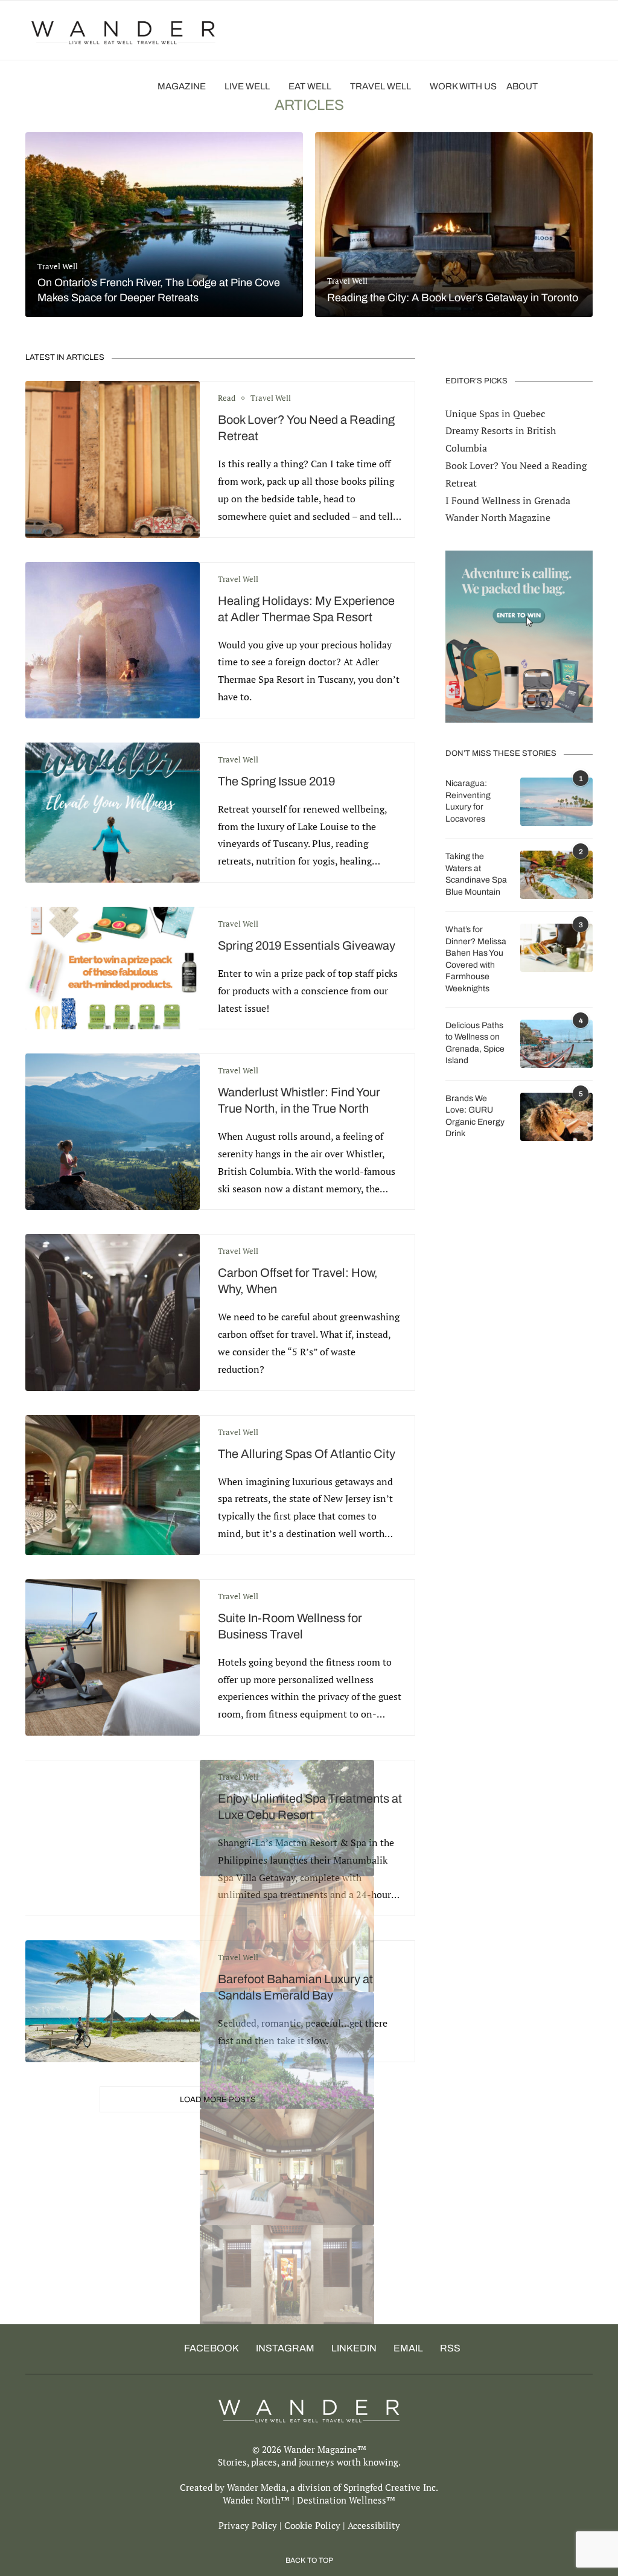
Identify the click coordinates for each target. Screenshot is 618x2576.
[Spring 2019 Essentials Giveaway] (113, 968)
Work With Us (463, 86)
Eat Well (310, 86)
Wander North (252, 2500)
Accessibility (374, 2525)
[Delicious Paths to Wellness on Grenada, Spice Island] (556, 1044)
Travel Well (381, 86)
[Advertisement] (309, 2240)
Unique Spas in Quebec (495, 414)
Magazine (182, 86)
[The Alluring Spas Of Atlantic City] (113, 1485)
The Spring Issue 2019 (276, 781)
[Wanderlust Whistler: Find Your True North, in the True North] (113, 1132)
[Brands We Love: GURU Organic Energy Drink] (556, 1117)
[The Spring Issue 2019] (113, 813)
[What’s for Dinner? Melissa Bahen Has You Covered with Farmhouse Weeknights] (556, 948)
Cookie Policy (312, 2525)
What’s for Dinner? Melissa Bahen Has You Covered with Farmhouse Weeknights (476, 959)
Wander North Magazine (498, 517)
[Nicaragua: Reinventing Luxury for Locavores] (556, 802)
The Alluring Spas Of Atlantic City (307, 1454)
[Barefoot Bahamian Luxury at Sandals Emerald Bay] (113, 2001)
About (522, 86)
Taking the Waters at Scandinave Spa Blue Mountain (476, 874)
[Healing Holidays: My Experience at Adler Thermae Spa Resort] (113, 640)
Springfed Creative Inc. (391, 2487)
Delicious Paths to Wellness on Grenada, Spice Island (475, 1043)
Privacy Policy (248, 2525)
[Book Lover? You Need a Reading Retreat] (113, 459)
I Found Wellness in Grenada (508, 500)
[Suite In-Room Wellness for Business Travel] (113, 1657)
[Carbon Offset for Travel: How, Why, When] (113, 1312)
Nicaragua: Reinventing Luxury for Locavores (468, 801)
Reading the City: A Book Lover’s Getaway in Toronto (453, 298)
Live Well (247, 86)
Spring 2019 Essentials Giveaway (307, 945)
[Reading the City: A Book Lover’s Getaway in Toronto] (454, 225)
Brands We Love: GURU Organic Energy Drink (475, 1116)
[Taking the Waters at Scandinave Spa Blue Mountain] (556, 875)
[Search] (587, 86)
